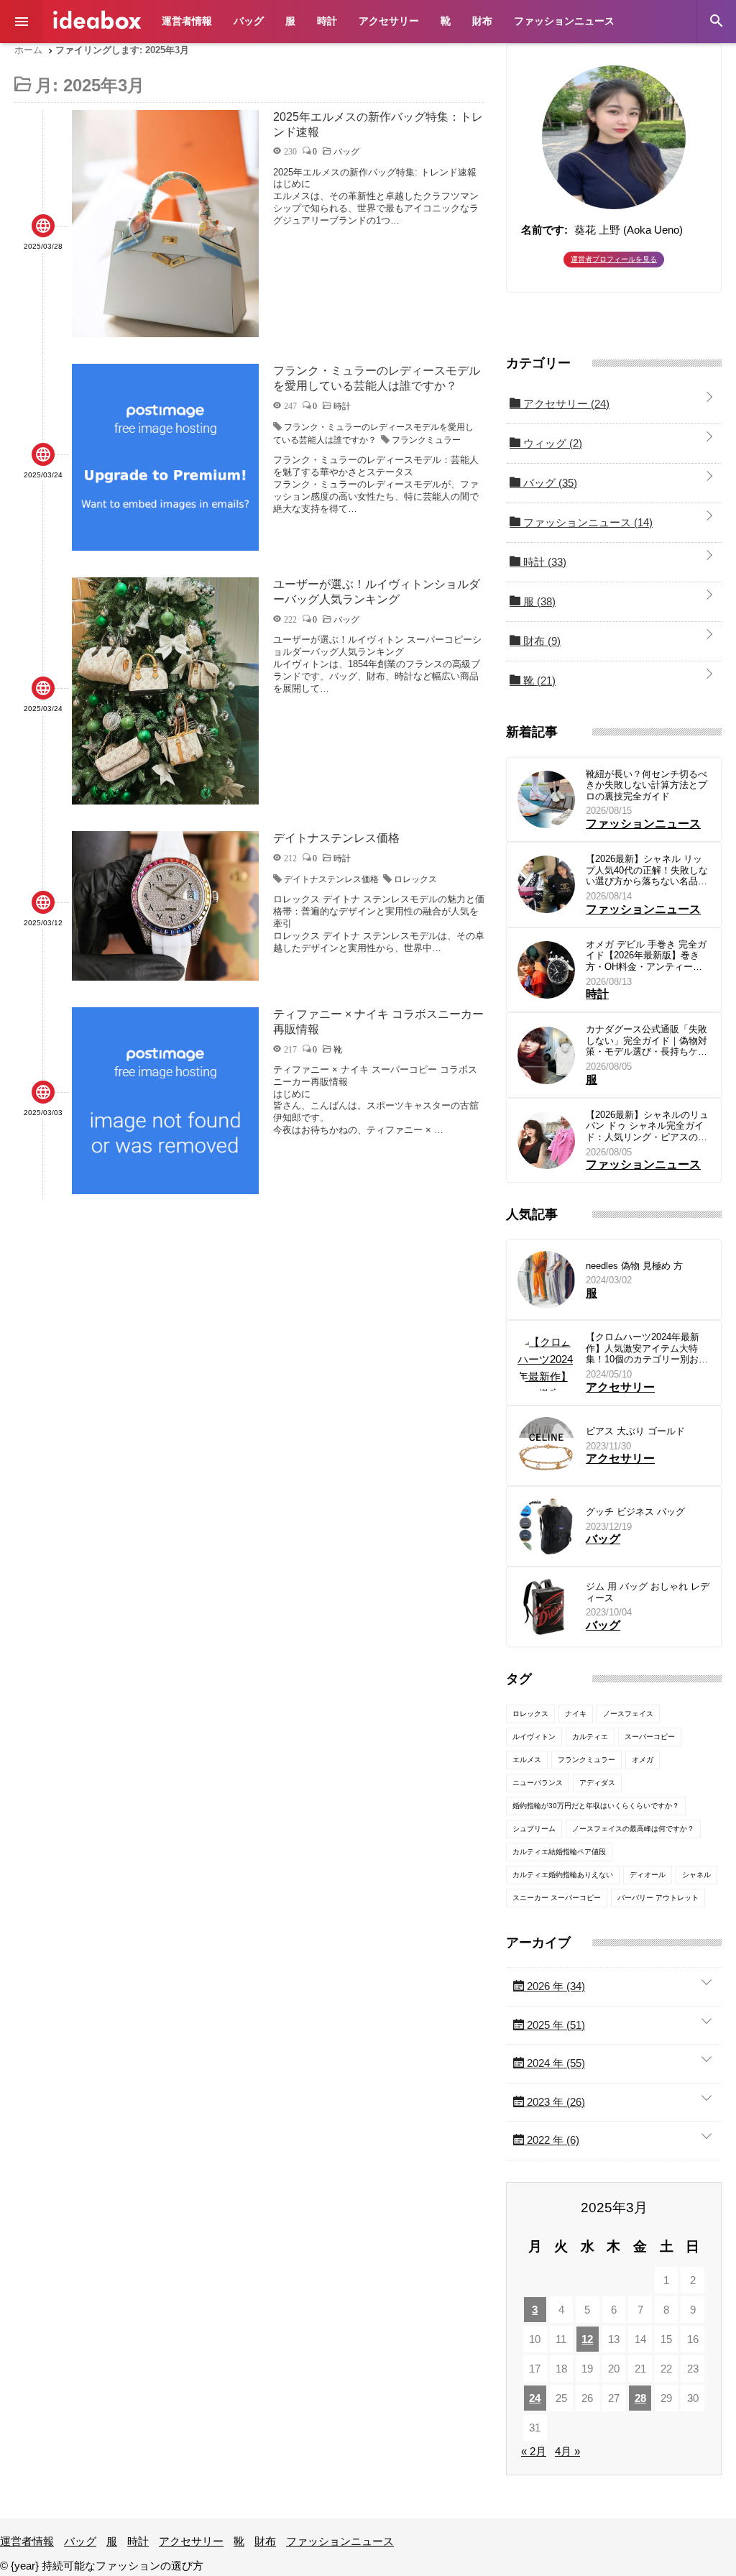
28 (640, 2398)
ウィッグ (551, 443)
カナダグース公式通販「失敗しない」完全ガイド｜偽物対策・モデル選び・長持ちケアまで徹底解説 (647, 1041)
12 (587, 2339)
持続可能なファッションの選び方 (97, 20)
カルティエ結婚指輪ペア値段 (559, 1852)
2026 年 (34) (555, 1986)
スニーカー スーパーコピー (557, 1898)
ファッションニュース (564, 21)
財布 (482, 21)
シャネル (696, 1875)
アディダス (597, 1783)
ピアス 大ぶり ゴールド (635, 1431)
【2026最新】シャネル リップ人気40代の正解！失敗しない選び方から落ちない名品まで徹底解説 (647, 870)
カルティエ (590, 1737)
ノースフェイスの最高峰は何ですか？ (633, 1829)
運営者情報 (187, 21)
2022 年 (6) (552, 2140)
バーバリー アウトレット (658, 1898)
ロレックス (415, 879)
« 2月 (534, 2451)
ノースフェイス (628, 1714)
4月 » (567, 2451)
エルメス (527, 1760)
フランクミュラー (426, 440)
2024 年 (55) (555, 2063)
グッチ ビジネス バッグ (635, 1512)
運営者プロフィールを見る (614, 259)
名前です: (544, 230)
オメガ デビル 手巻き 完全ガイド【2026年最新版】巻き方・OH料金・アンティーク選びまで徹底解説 (646, 956)
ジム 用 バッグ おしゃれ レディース (648, 1592)
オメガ (643, 1760)
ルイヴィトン (534, 1737)
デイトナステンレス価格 (331, 879)
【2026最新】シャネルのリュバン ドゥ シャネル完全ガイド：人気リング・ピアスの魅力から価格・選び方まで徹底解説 (647, 1126)
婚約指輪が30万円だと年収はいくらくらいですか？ (596, 1806)
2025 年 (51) (555, 2025)
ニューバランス (538, 1783)
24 (535, 2398)
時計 (327, 21)
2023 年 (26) (555, 2102)
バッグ (249, 21)
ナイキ (576, 1714)
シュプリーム (534, 1829)
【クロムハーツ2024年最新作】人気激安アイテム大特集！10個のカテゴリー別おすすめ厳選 (647, 1348)
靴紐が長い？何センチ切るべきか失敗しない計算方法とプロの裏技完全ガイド (647, 785)
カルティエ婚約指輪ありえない (563, 1875)
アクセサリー (389, 21)
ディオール (648, 1875)
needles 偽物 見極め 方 (634, 1266)
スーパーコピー (650, 1737)
